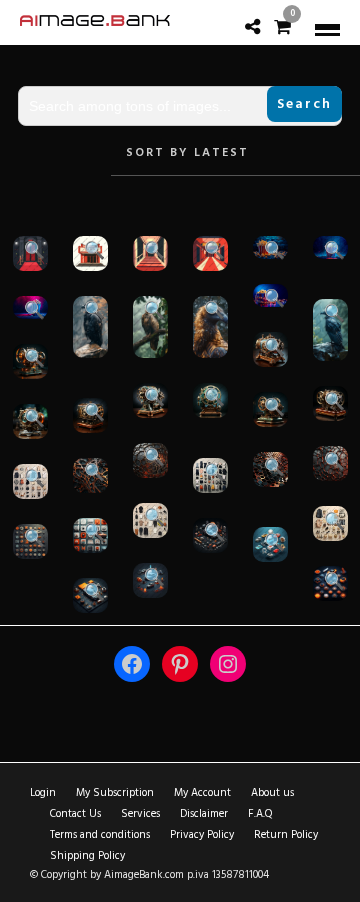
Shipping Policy (87, 856)
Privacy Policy (202, 835)
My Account (202, 793)
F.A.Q (260, 814)
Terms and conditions (100, 835)
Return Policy (286, 835)
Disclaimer (204, 814)
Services (140, 814)
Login (43, 793)
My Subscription (115, 793)
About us (272, 793)
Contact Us (75, 814)
